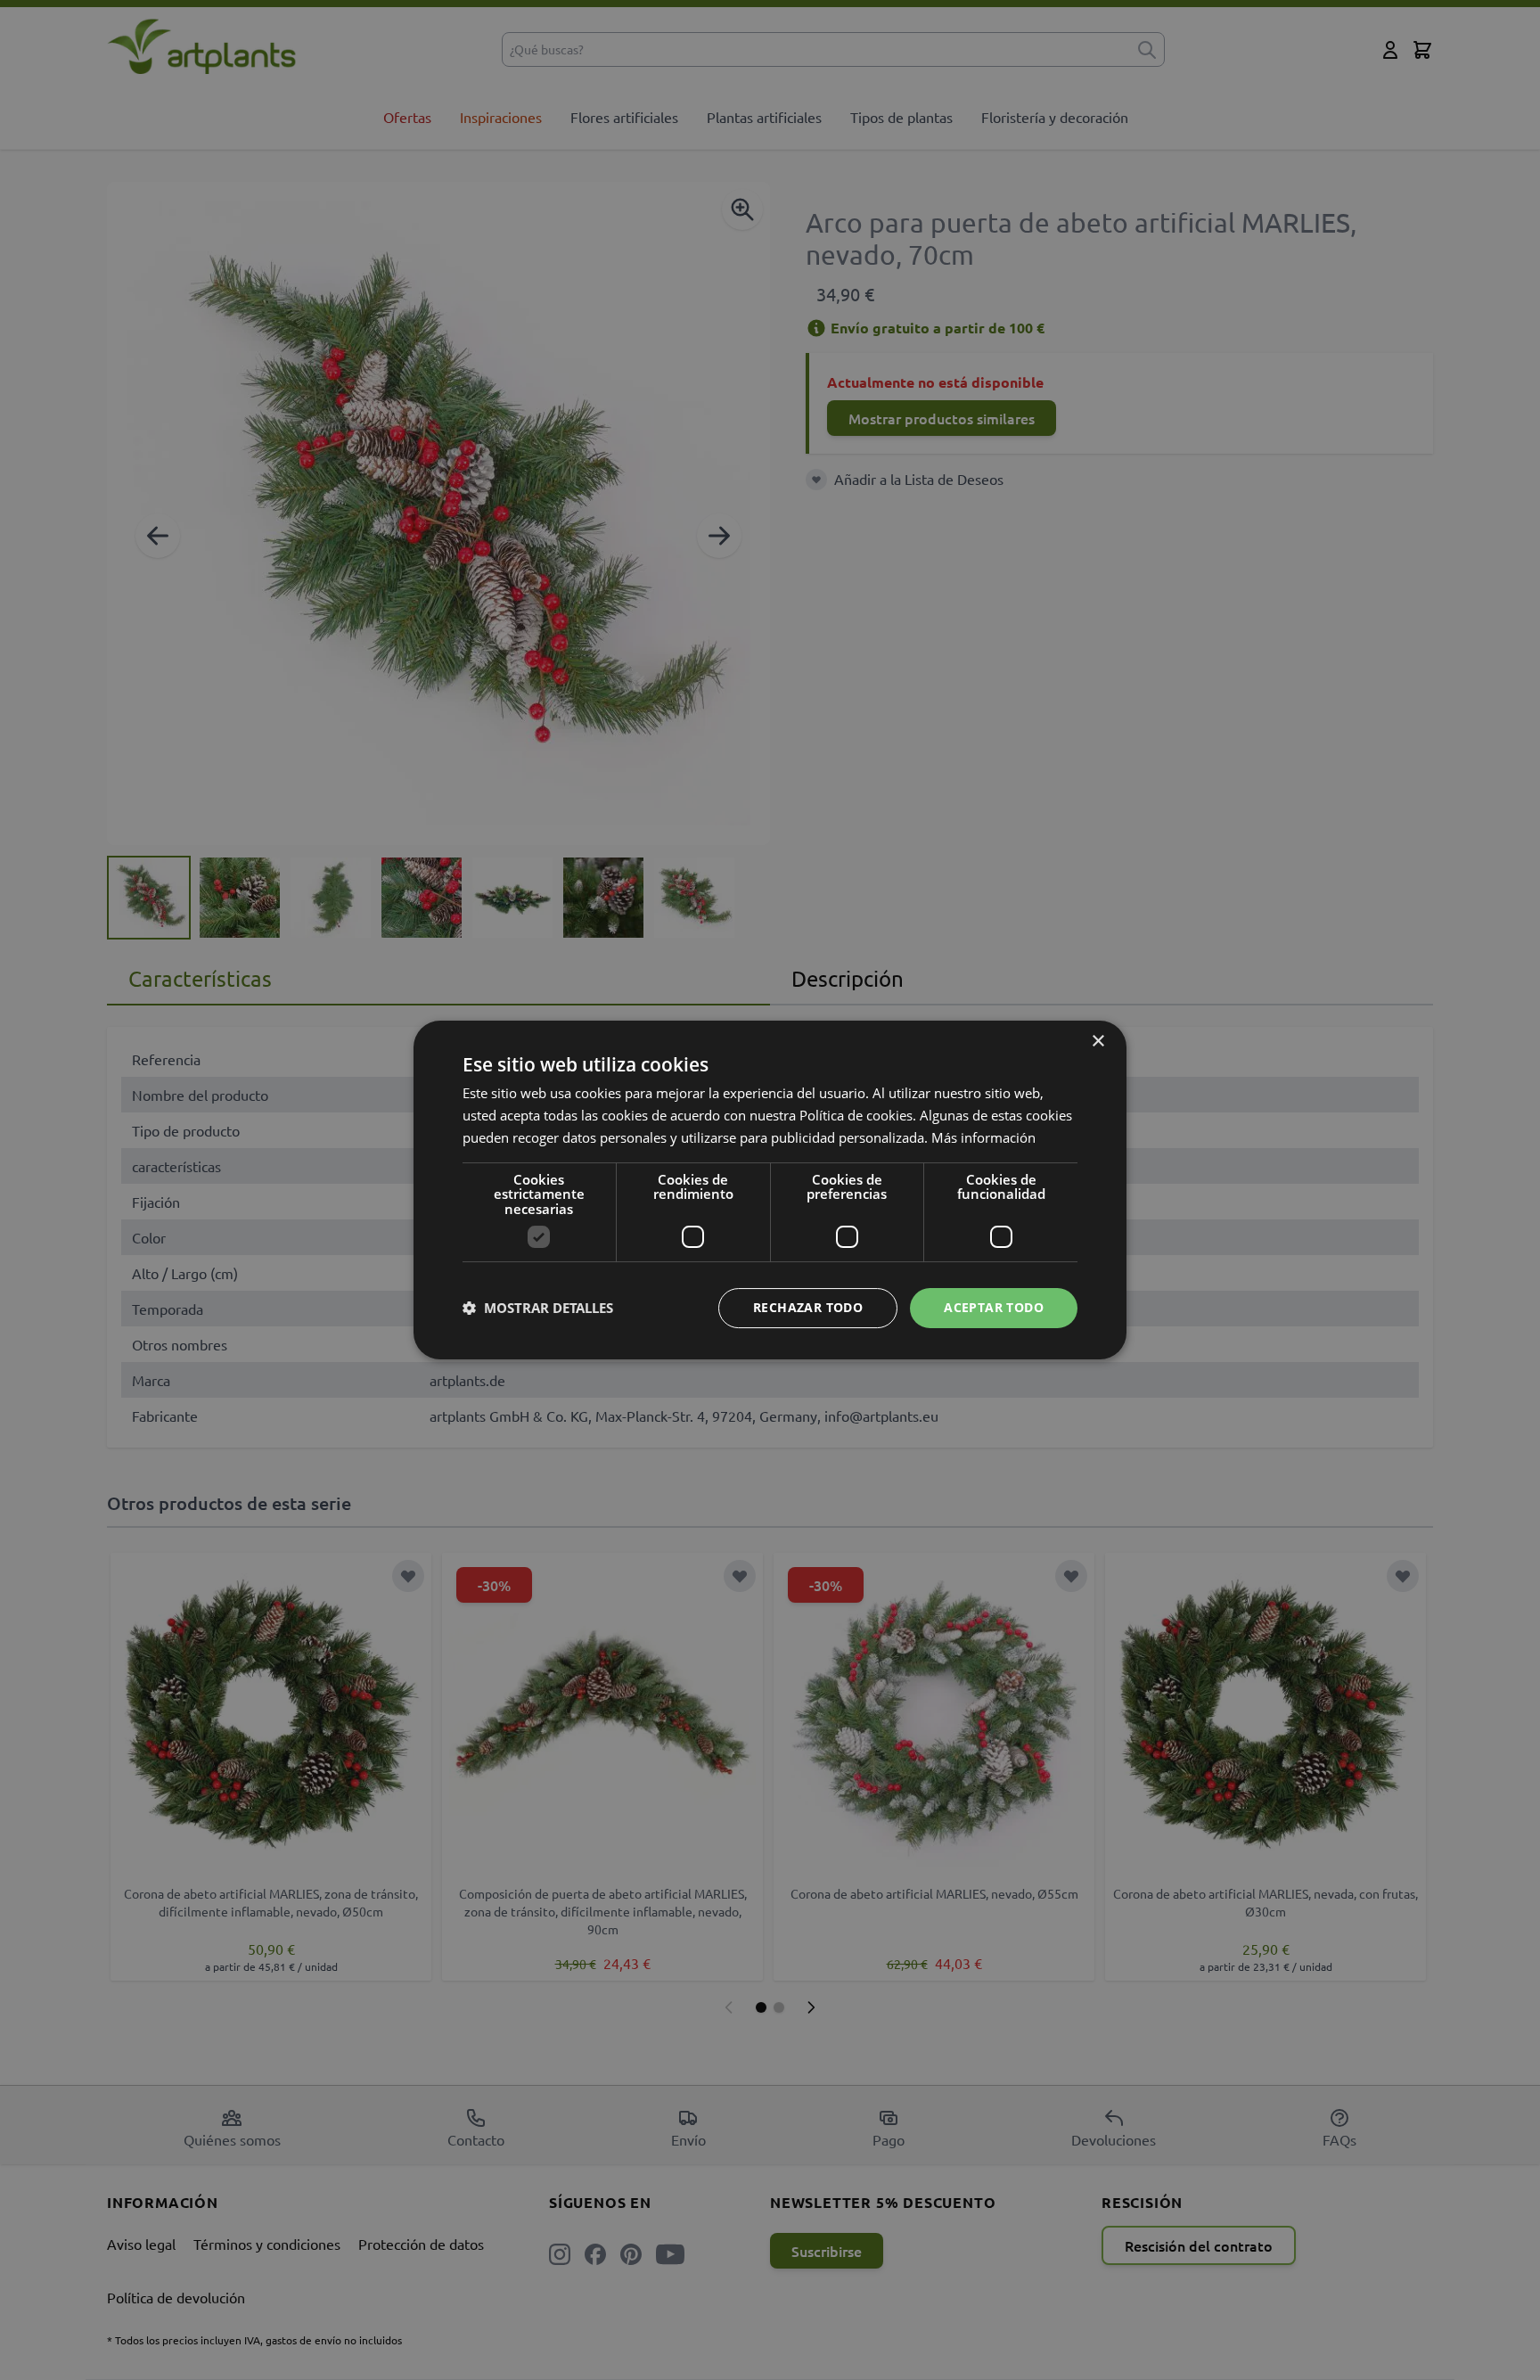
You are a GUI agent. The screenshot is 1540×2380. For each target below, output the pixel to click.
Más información (983, 1137)
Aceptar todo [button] (994, 1307)
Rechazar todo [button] (808, 1307)
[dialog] (770, 1190)
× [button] (1098, 1042)
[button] (538, 1309)
